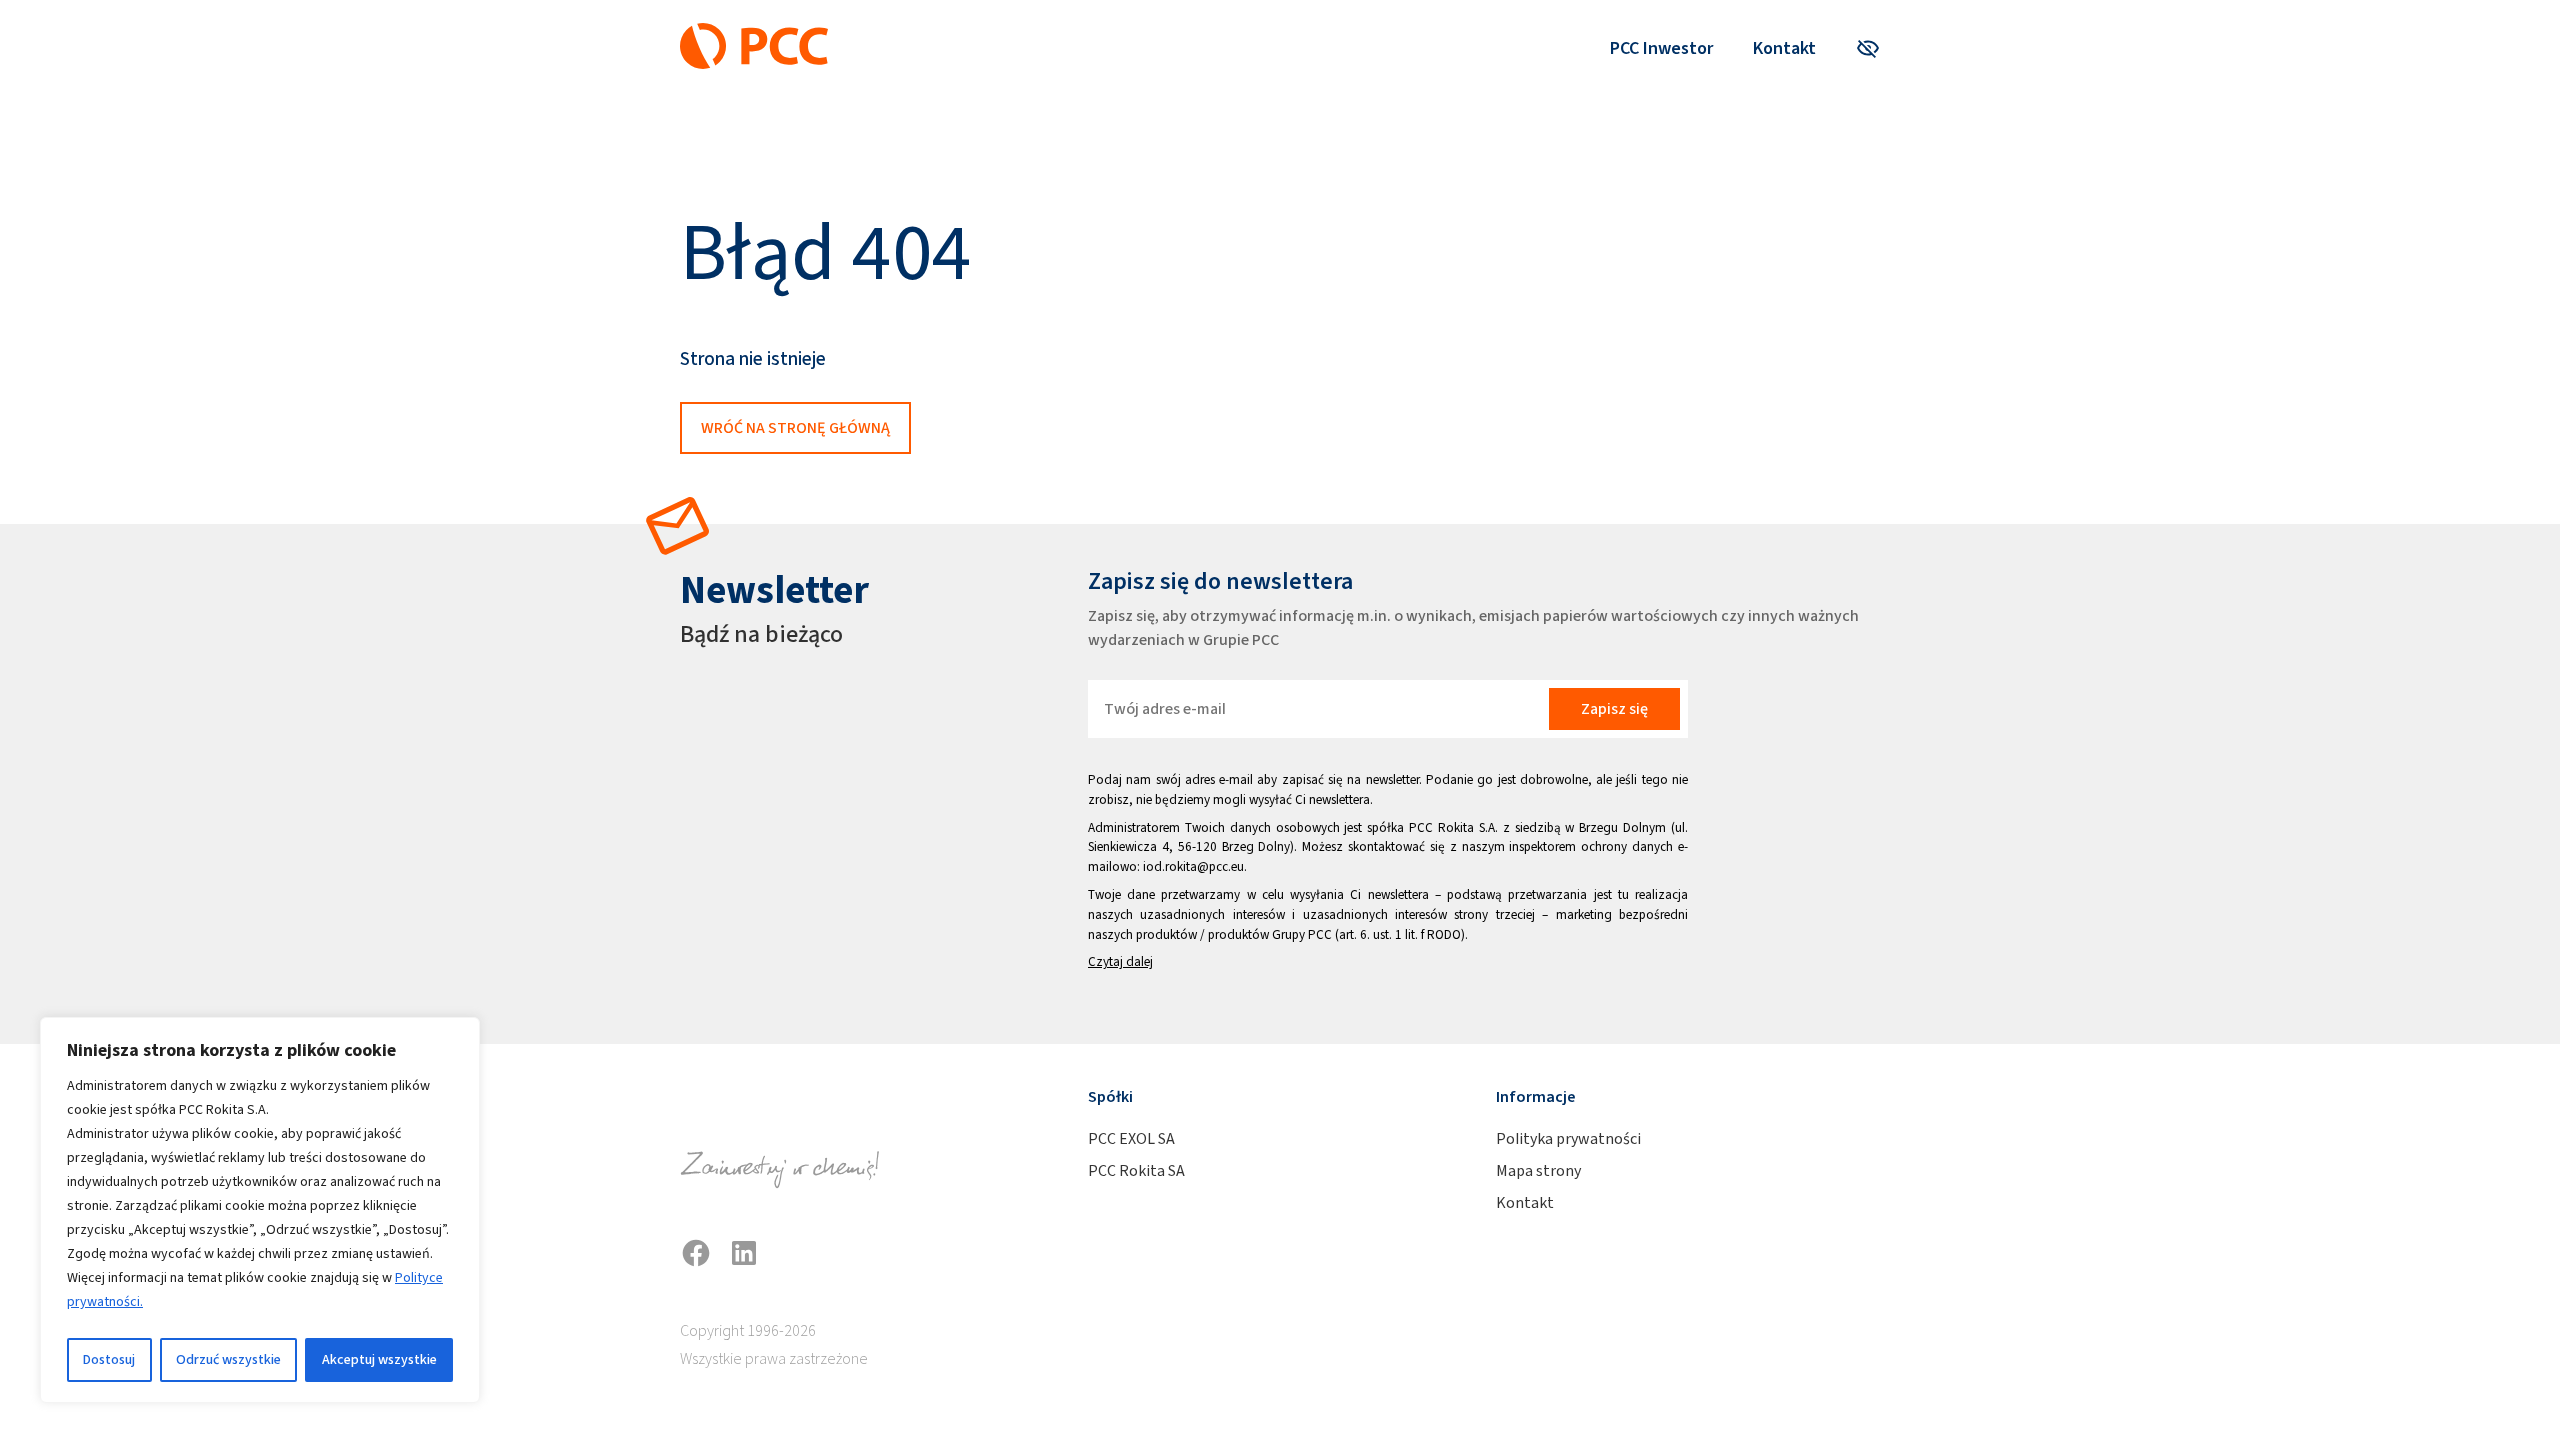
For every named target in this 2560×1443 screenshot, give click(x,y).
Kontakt (1784, 48)
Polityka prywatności (1568, 1138)
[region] (260, 1210)
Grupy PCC (1302, 934)
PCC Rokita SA (1136, 1170)
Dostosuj (109, 1359)
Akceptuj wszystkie (379, 1359)
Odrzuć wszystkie (228, 1359)
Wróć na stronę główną (795, 427)
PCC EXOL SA (1131, 1138)
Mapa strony (1538, 1170)
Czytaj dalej (1120, 961)
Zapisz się (1614, 708)
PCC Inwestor (1661, 48)
